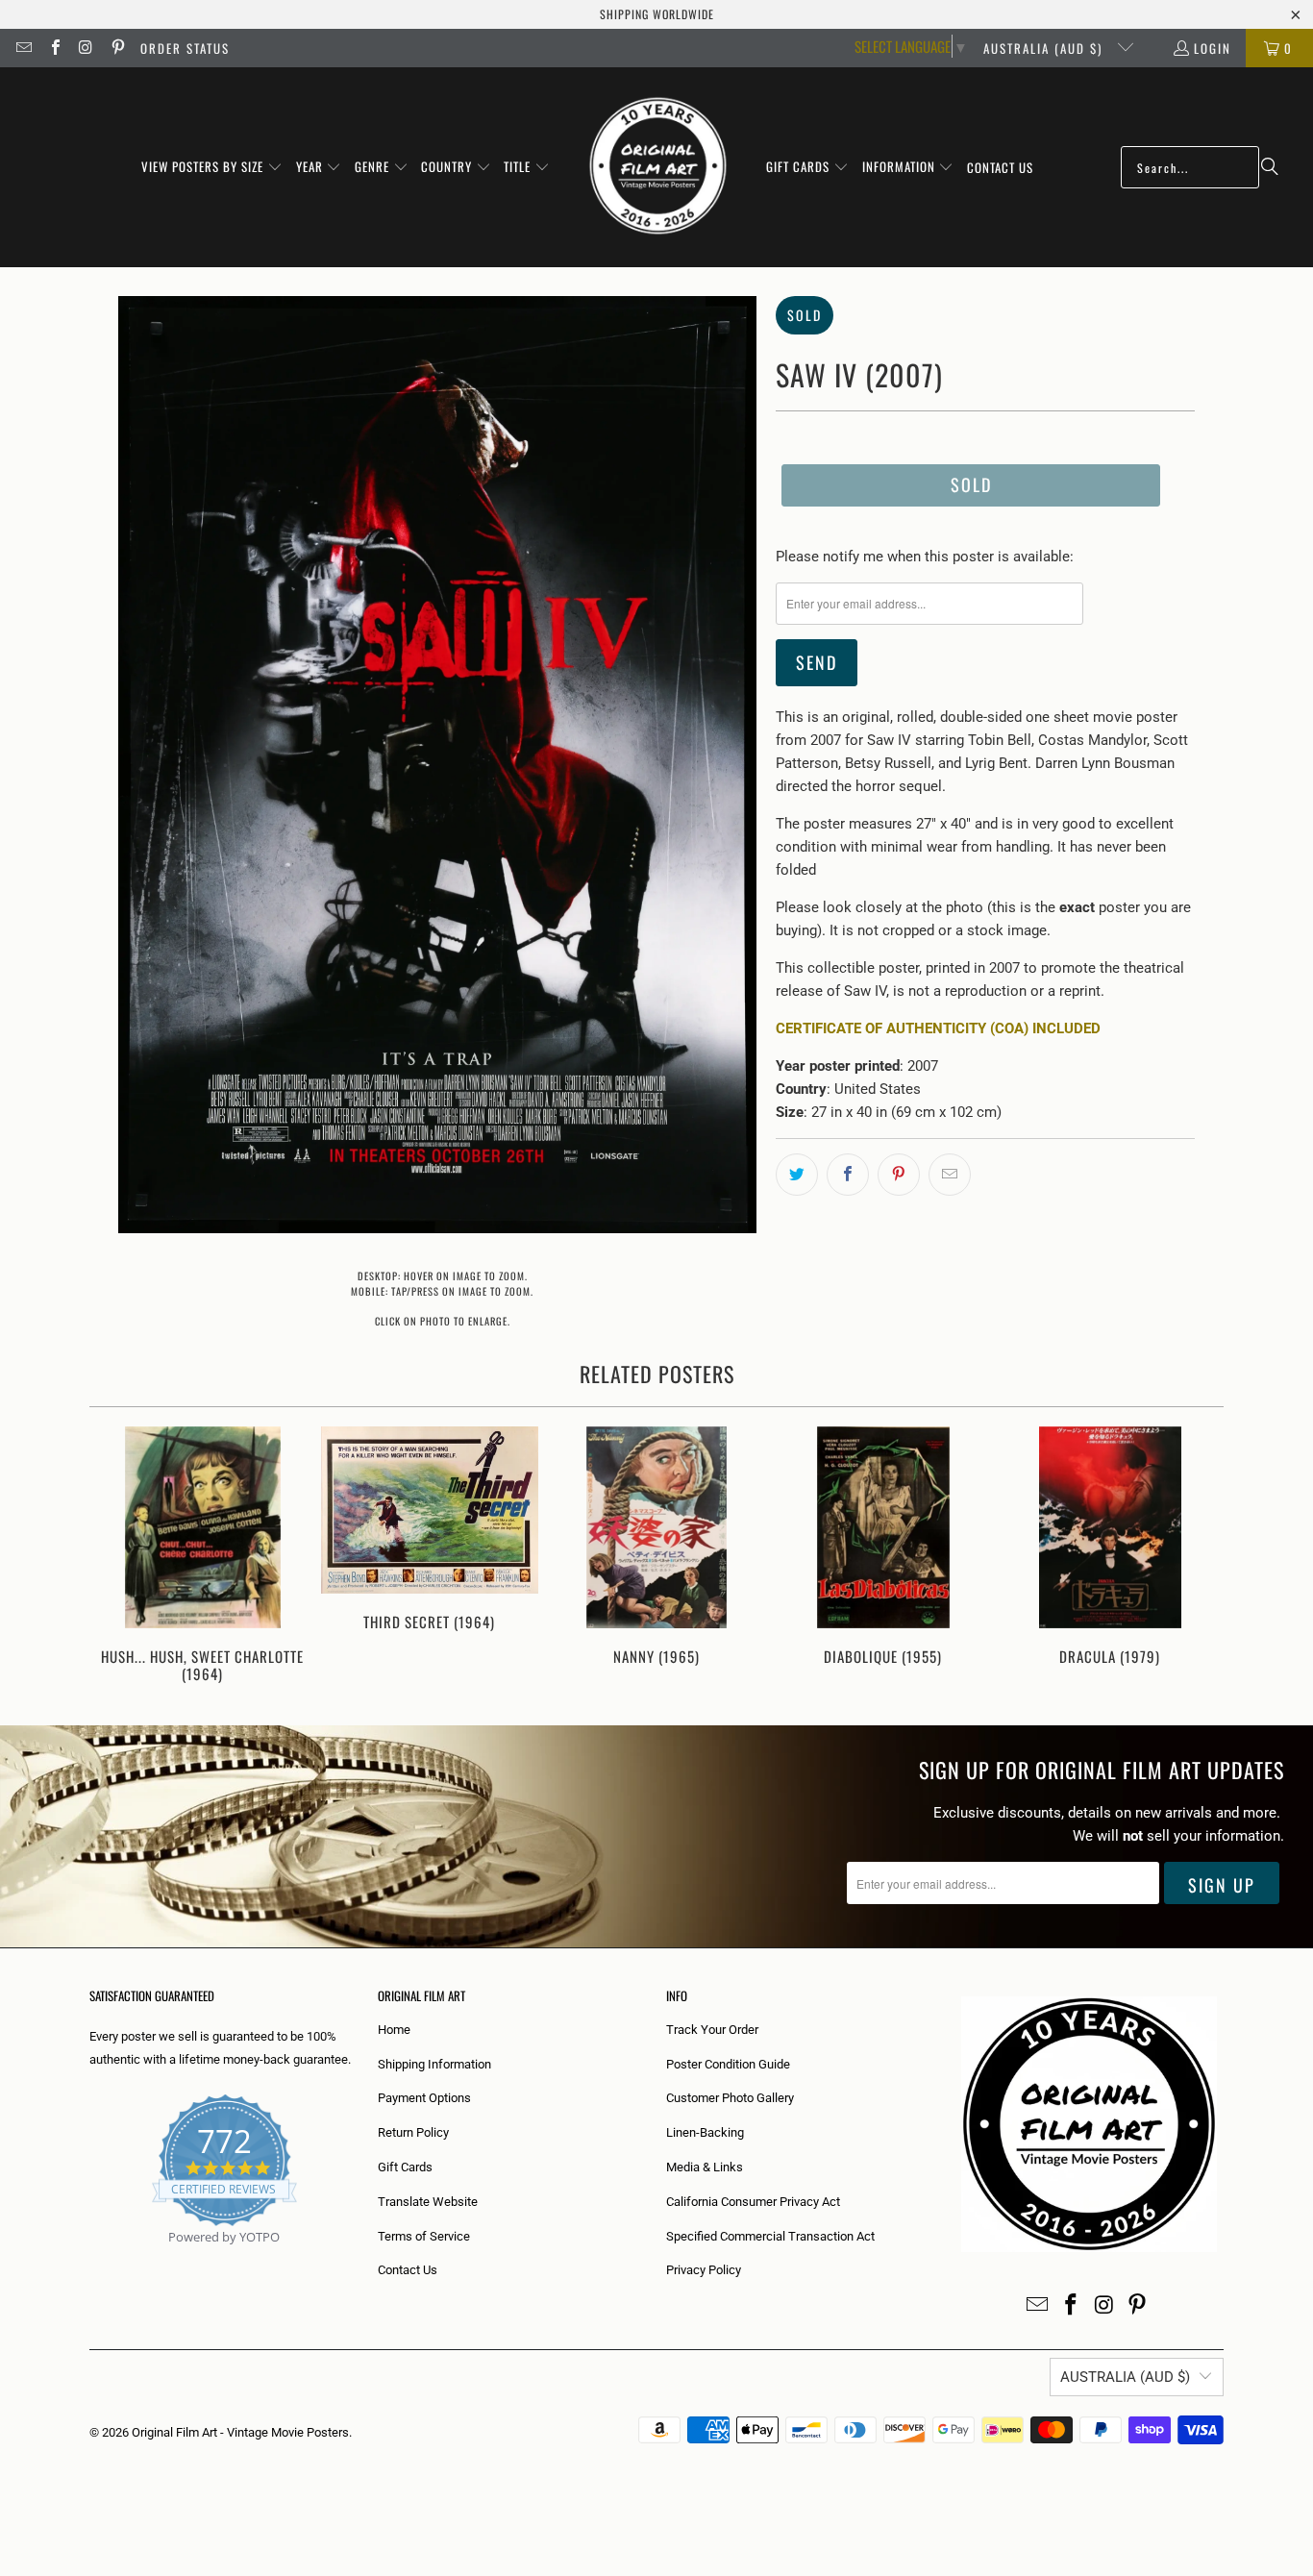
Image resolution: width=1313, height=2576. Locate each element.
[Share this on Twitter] (797, 1175)
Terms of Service (424, 2236)
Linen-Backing (705, 2132)
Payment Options (424, 2098)
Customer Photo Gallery (730, 2098)
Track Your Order (712, 2030)
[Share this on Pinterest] (899, 1175)
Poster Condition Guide (728, 2064)
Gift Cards (405, 2167)
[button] (212, 167)
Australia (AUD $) (1045, 48)
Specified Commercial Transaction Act (770, 2236)
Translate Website (428, 2202)
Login (1213, 48)
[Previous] (117, 1557)
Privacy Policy (704, 2270)
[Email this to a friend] (950, 1175)
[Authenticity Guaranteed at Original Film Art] (91, 2259)
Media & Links (705, 2167)
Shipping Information (434, 2064)
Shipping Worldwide (657, 14)
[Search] (1270, 167)
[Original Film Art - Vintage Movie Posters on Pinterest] (116, 48)
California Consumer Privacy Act (753, 2202)
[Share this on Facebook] (848, 1175)
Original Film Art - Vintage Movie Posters (240, 2432)
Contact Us (408, 2270)
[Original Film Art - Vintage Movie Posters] (658, 167)
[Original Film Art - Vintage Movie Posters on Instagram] (86, 48)
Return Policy (413, 2132)
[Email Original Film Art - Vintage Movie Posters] (23, 48)
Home (394, 2030)
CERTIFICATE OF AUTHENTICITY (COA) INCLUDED (938, 1028)
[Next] (1196, 1557)
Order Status (185, 48)
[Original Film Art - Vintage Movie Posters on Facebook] (54, 48)
